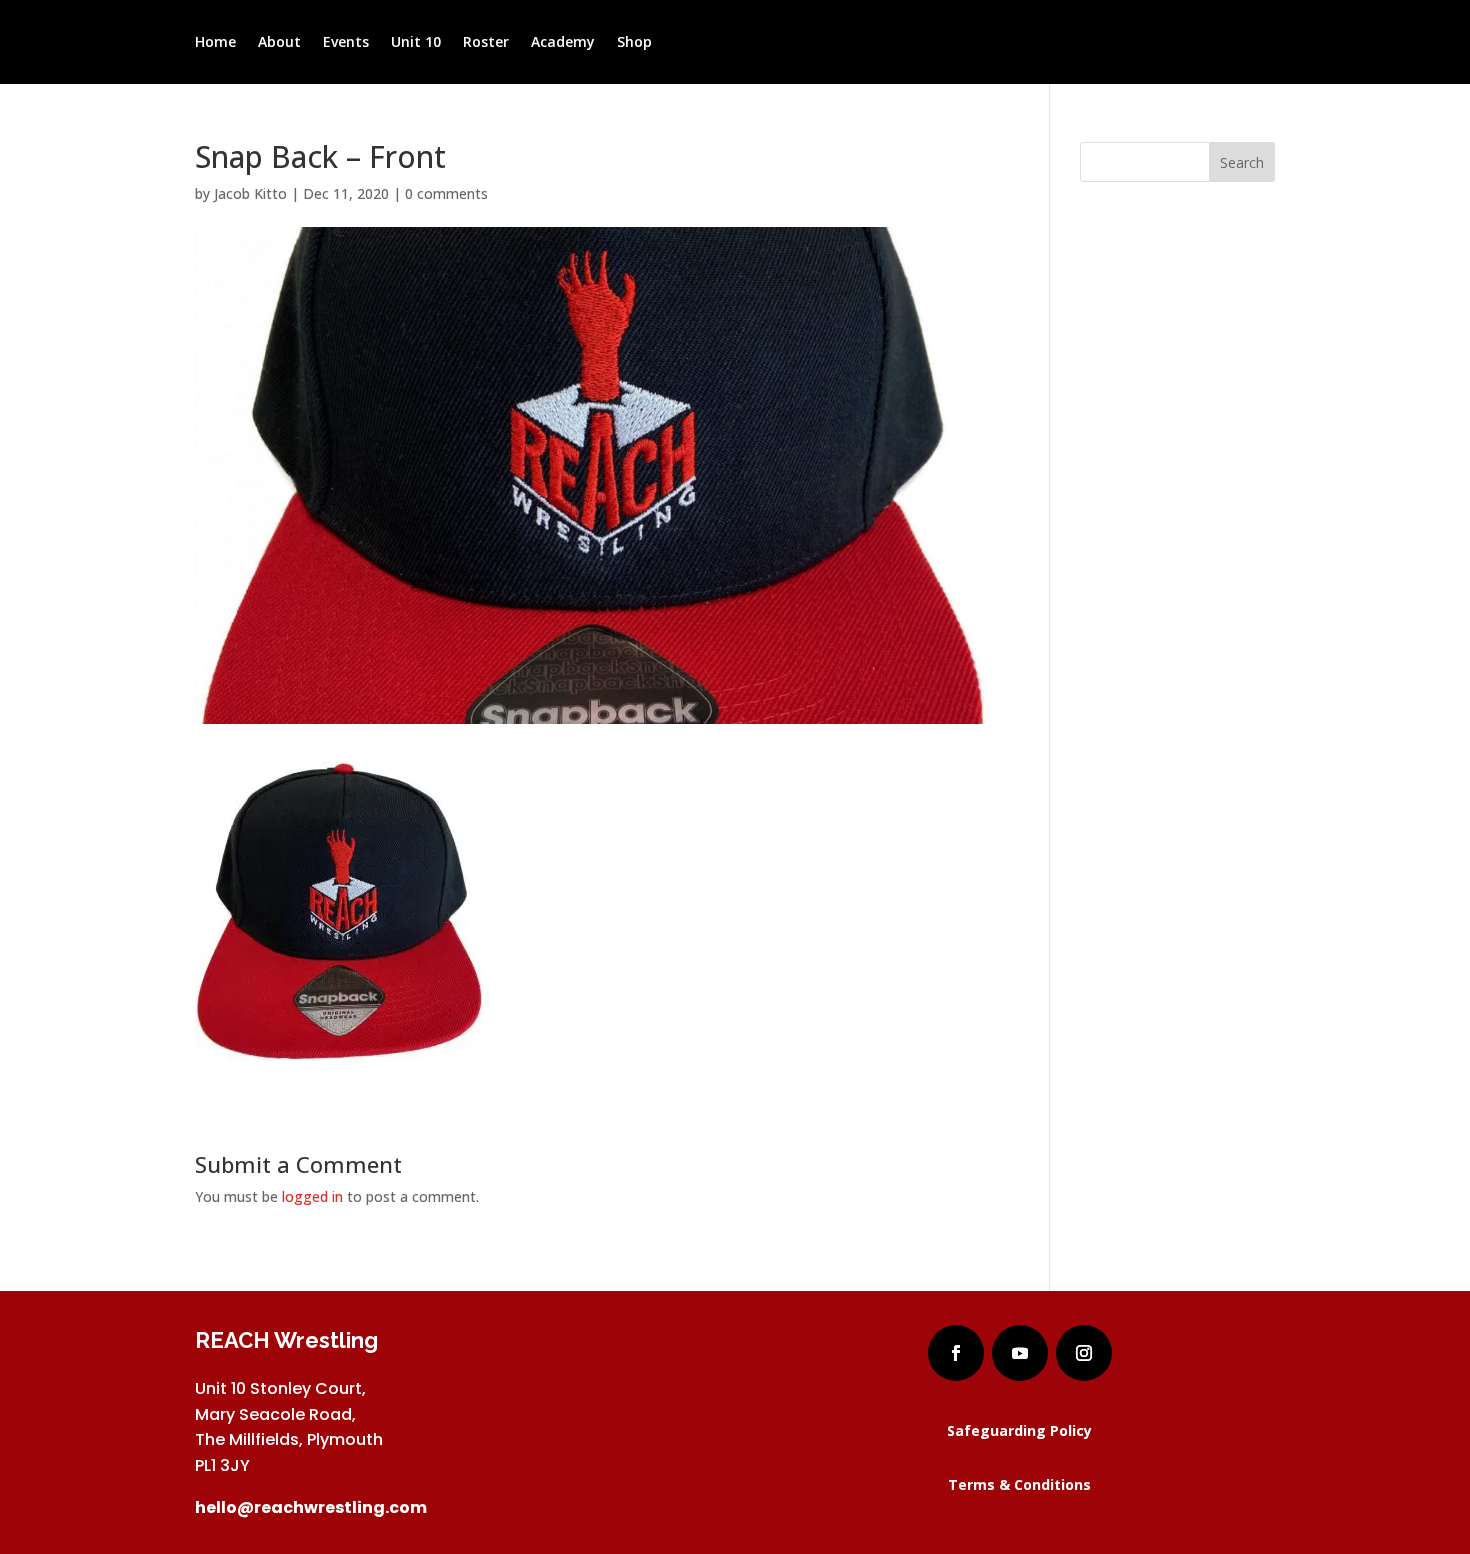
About (279, 43)
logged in (312, 1196)
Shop (634, 43)
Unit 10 (416, 43)
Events (346, 43)
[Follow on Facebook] (956, 1353)
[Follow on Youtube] (1020, 1353)
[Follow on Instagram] (1084, 1353)
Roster (486, 43)
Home (215, 43)
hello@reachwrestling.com (311, 1507)
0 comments (446, 193)
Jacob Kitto (250, 193)
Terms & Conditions (1019, 1484)
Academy (563, 43)
